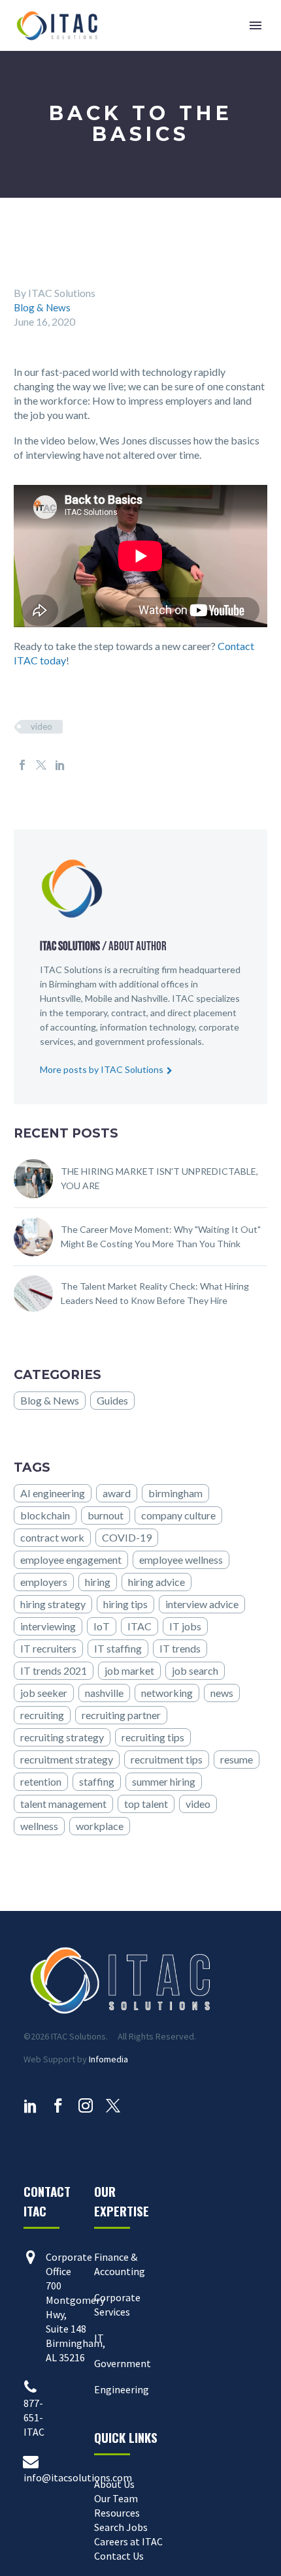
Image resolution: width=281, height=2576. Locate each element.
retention (41, 1781)
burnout (106, 1515)
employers (44, 1582)
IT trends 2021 (54, 1670)
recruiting (42, 1715)
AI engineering (53, 1493)
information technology (147, 1027)
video (41, 726)
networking (167, 1693)
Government (123, 2363)
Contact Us (119, 2556)
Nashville (150, 998)
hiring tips (125, 1604)
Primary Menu (256, 25)
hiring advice (157, 1582)
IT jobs (185, 1626)
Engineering (122, 2389)
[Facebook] (22, 765)
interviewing (48, 1626)
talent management (63, 1804)
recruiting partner (121, 1715)
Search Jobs (121, 2527)
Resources (117, 2513)
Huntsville (60, 998)
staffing (97, 1781)
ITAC (140, 1626)
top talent (146, 1804)
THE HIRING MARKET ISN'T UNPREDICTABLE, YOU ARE (159, 1178)
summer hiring (164, 1781)
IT (99, 2338)
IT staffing (118, 1648)
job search (195, 1670)
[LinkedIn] (60, 765)
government (120, 1041)
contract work (52, 1537)
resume (237, 1759)
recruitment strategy (67, 1759)
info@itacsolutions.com (78, 2477)
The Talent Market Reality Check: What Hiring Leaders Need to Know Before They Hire (155, 1293)
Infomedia (108, 2059)
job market (129, 1670)
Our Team (116, 2498)
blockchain (45, 1515)
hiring (98, 1582)
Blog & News (43, 307)
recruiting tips (153, 1737)
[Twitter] (41, 765)
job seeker (44, 1693)
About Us (114, 2484)
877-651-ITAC (34, 2417)
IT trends (180, 1648)
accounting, (75, 1027)
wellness (39, 1826)
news (222, 1693)
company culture (178, 1515)
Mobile (99, 998)
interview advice (202, 1604)
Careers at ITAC (128, 2541)
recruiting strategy (62, 1737)
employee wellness (181, 1560)
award (117, 1493)
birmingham (175, 1493)
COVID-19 (127, 1537)
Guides (112, 1400)
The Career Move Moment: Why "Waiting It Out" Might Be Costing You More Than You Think (161, 1236)
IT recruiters (48, 1648)
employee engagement (71, 1560)
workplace (100, 1826)
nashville (104, 1693)
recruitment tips (167, 1759)
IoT (102, 1626)
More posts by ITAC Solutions (102, 1069)
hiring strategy (53, 1604)
